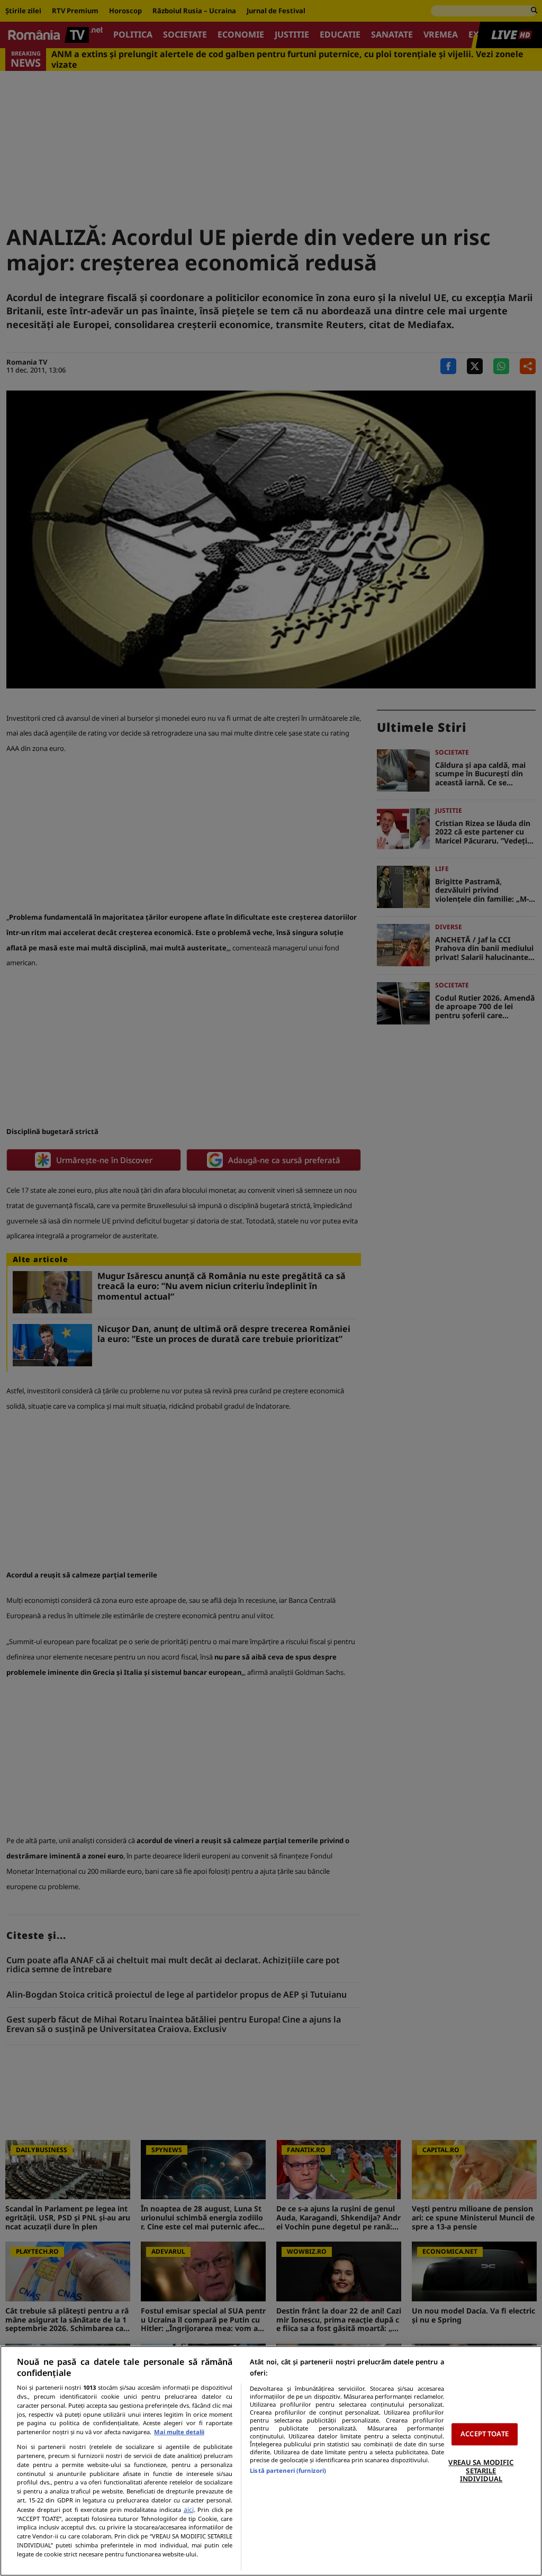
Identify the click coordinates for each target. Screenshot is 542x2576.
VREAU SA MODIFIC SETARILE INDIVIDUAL (481, 2470)
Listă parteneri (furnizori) (288, 2470)
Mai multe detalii (179, 2432)
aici (189, 2510)
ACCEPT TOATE (485, 2434)
